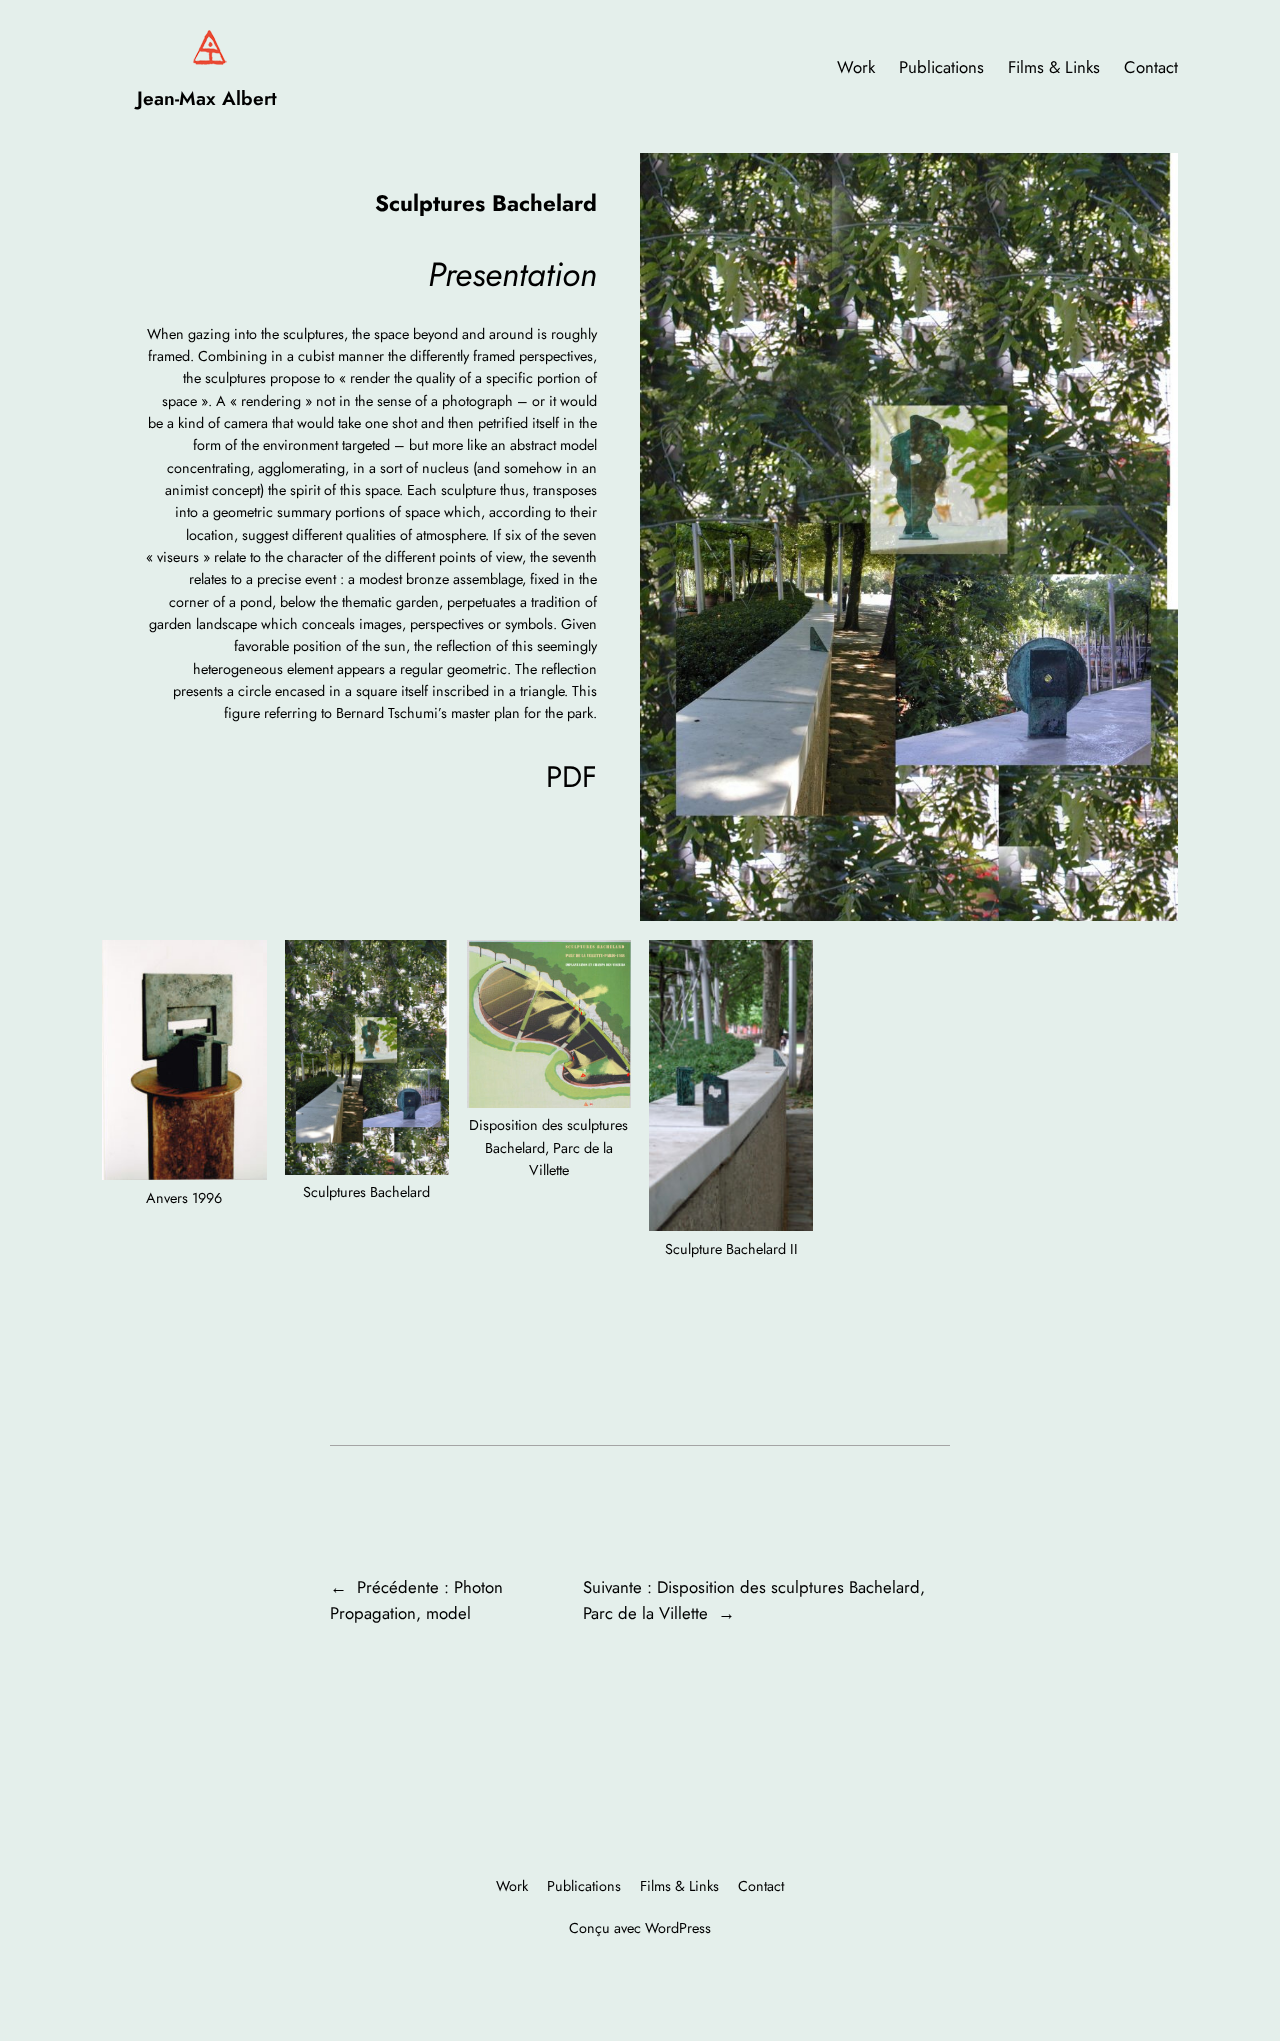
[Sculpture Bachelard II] (731, 1089)
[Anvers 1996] (184, 1063)
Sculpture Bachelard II (731, 1249)
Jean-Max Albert (207, 98)
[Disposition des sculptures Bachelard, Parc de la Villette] (549, 1027)
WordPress (678, 1928)
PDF (571, 776)
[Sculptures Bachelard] (367, 1060)
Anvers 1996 (184, 1198)
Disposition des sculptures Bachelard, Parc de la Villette (548, 1147)
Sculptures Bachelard (366, 1192)
